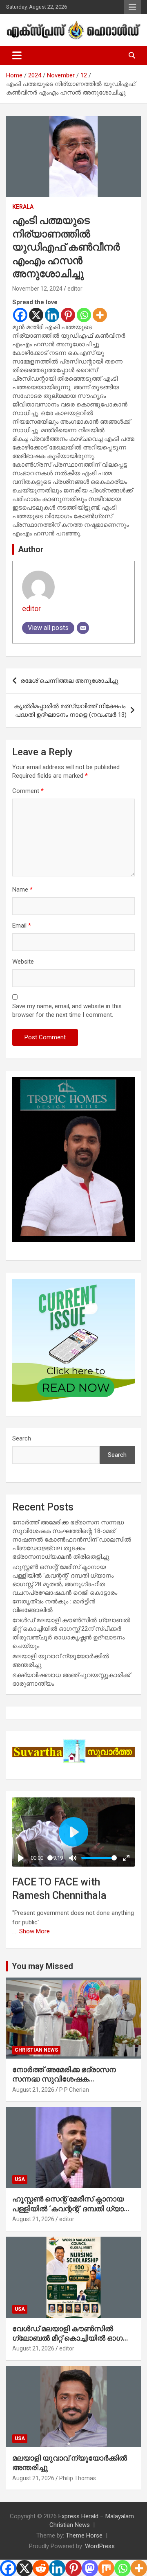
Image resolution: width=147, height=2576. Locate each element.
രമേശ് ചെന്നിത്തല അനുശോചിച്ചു (69, 681)
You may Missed (42, 1966)
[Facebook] (20, 315)
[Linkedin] (52, 315)
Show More (35, 1931)
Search (22, 1438)
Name (22, 890)
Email (22, 926)
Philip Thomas (78, 2478)
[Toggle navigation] (17, 56)
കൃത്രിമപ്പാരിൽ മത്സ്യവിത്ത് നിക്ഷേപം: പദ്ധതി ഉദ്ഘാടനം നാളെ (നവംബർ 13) (70, 710)
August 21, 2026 (33, 2090)
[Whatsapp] (84, 315)
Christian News (36, 2050)
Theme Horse (84, 2535)
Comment (28, 791)
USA (20, 2179)
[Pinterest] (68, 315)
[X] (36, 315)
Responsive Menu (132, 7)
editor (75, 289)
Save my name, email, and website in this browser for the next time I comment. (67, 1010)
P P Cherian (74, 2090)
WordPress (100, 2546)
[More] (100, 315)
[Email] (83, 628)
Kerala (23, 207)
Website (23, 962)
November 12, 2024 (37, 289)
